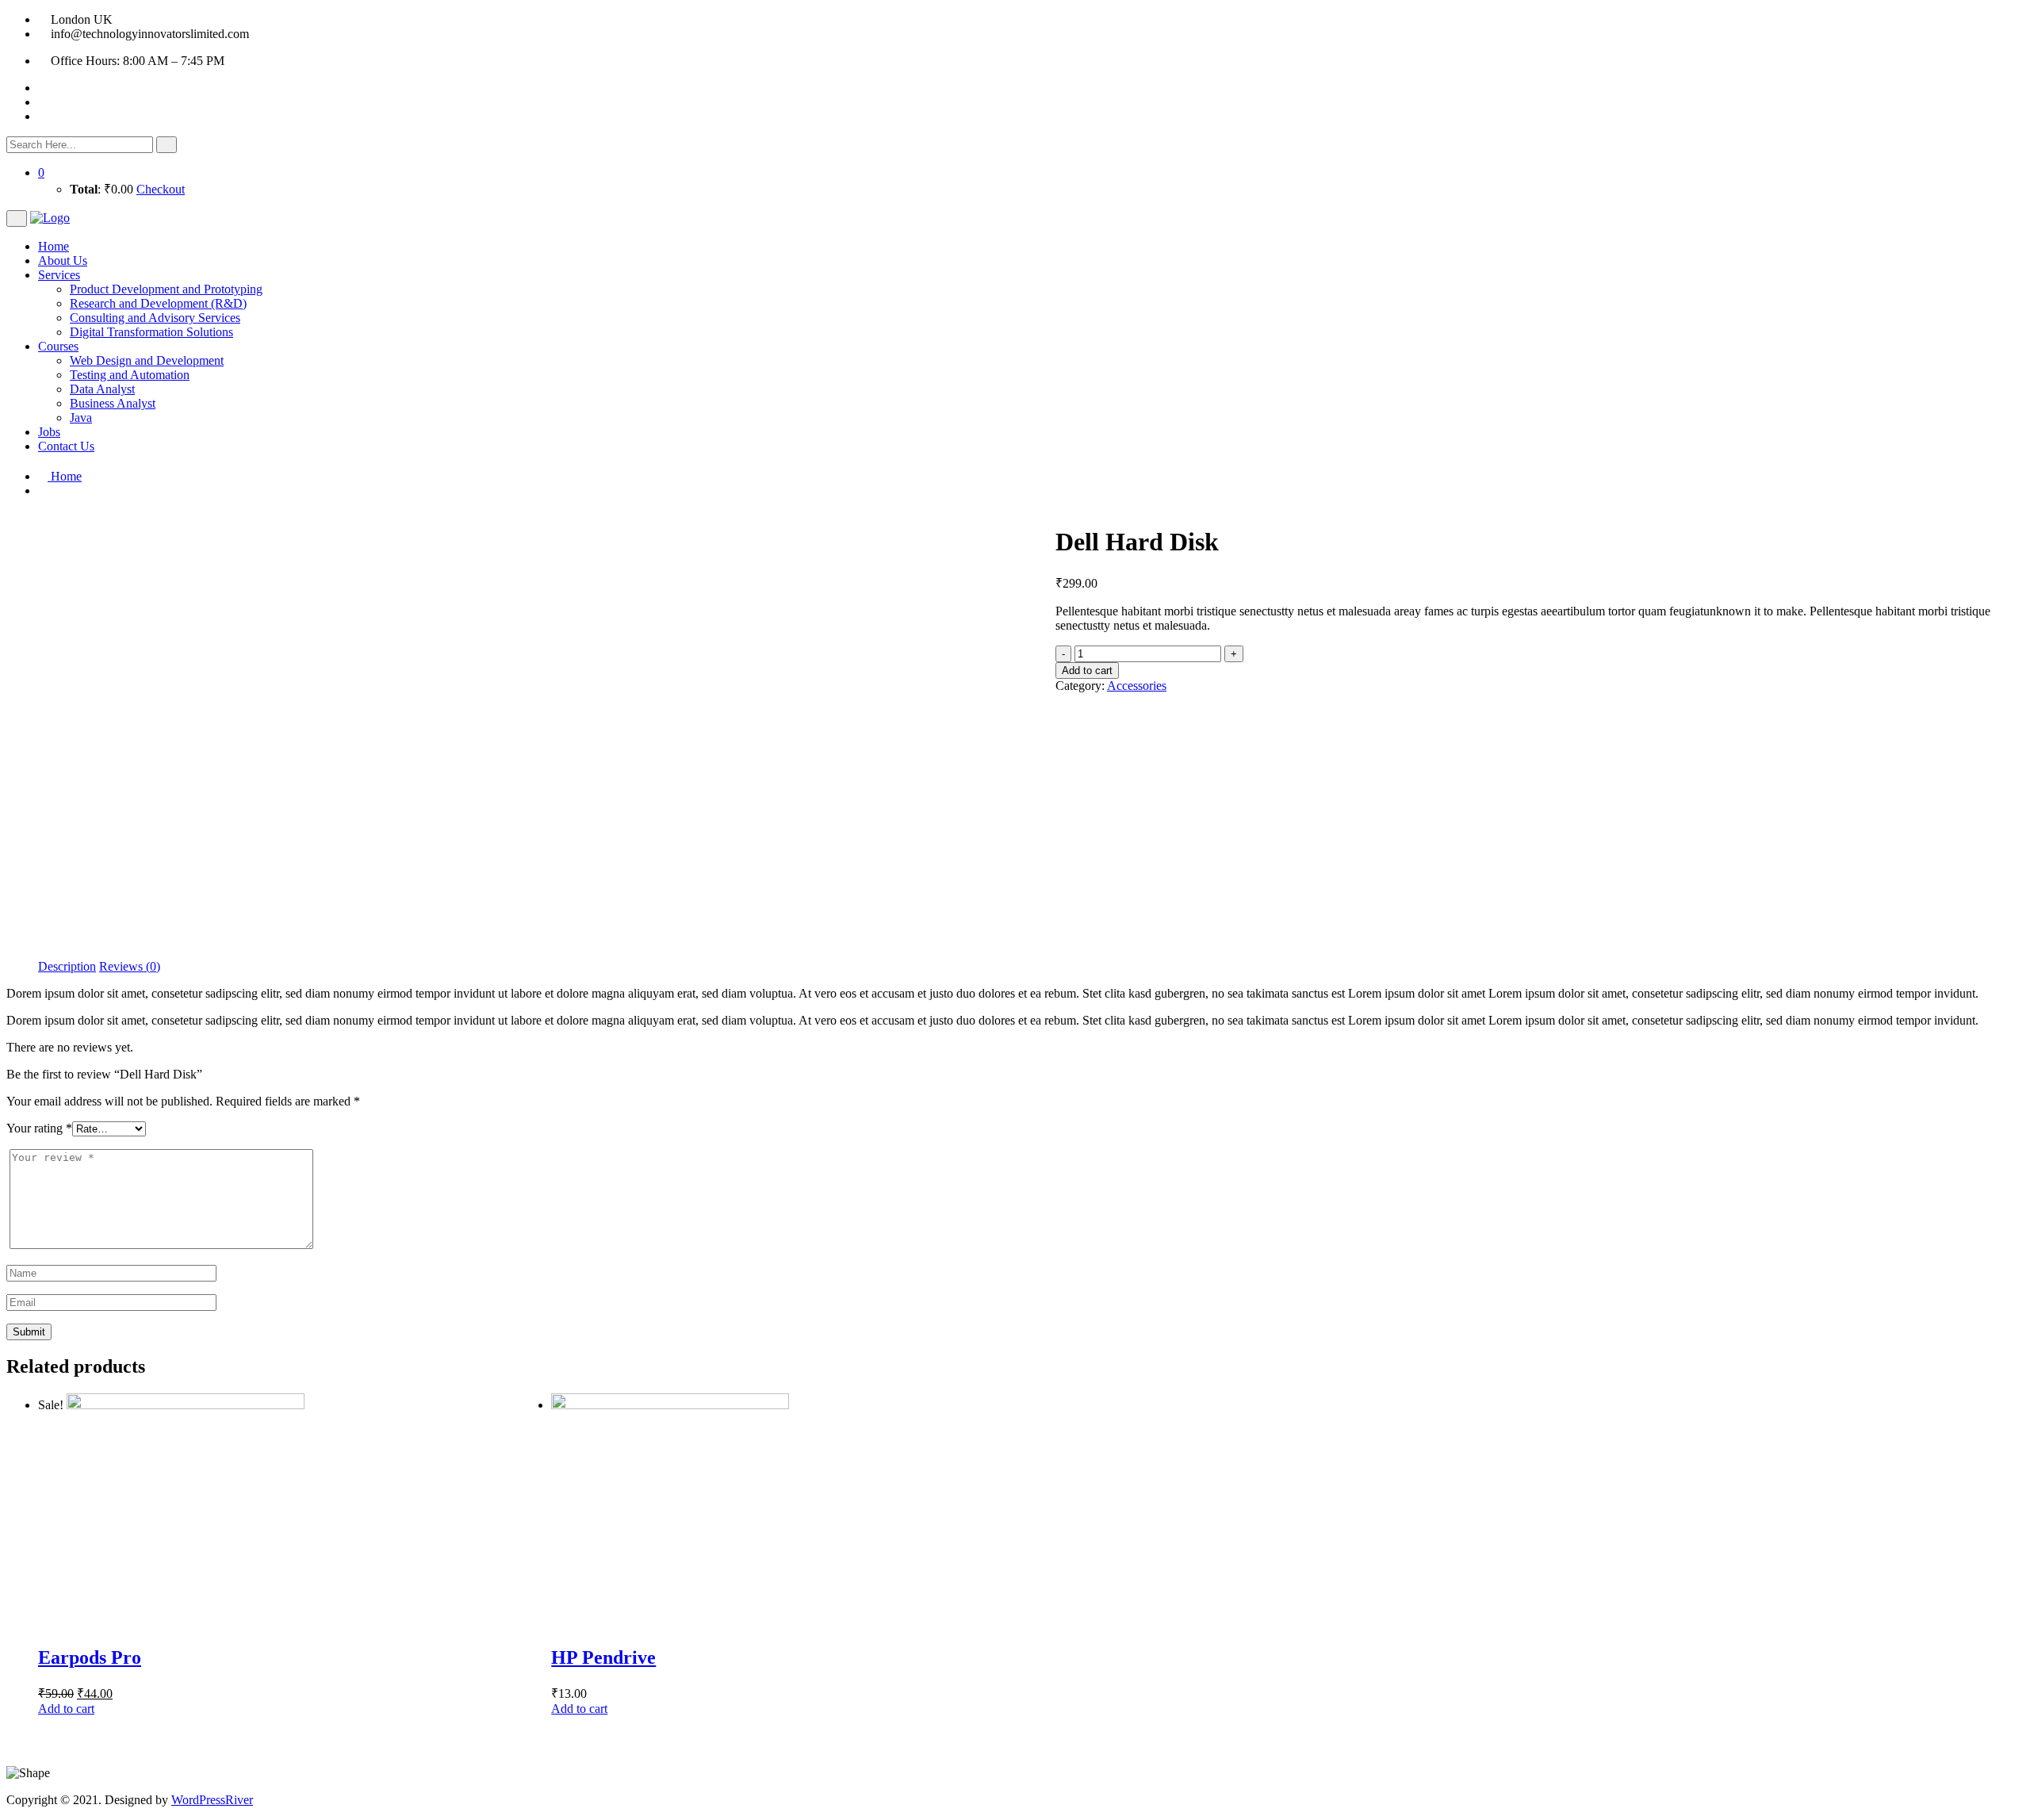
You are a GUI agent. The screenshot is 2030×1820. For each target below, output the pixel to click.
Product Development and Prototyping (166, 289)
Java (81, 418)
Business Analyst (113, 403)
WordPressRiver (212, 1800)
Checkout (161, 189)
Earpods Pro (90, 1657)
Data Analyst (102, 389)
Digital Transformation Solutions (151, 332)
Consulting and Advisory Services (155, 318)
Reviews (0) (130, 966)
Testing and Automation (130, 375)
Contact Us (66, 446)
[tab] (67, 967)
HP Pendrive (603, 1657)
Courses (58, 346)
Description (67, 966)
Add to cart (1087, 671)
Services (59, 275)
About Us (63, 261)
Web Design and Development (147, 360)
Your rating (39, 1128)
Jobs (49, 432)
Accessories (1137, 686)
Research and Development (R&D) (158, 303)
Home (54, 246)
